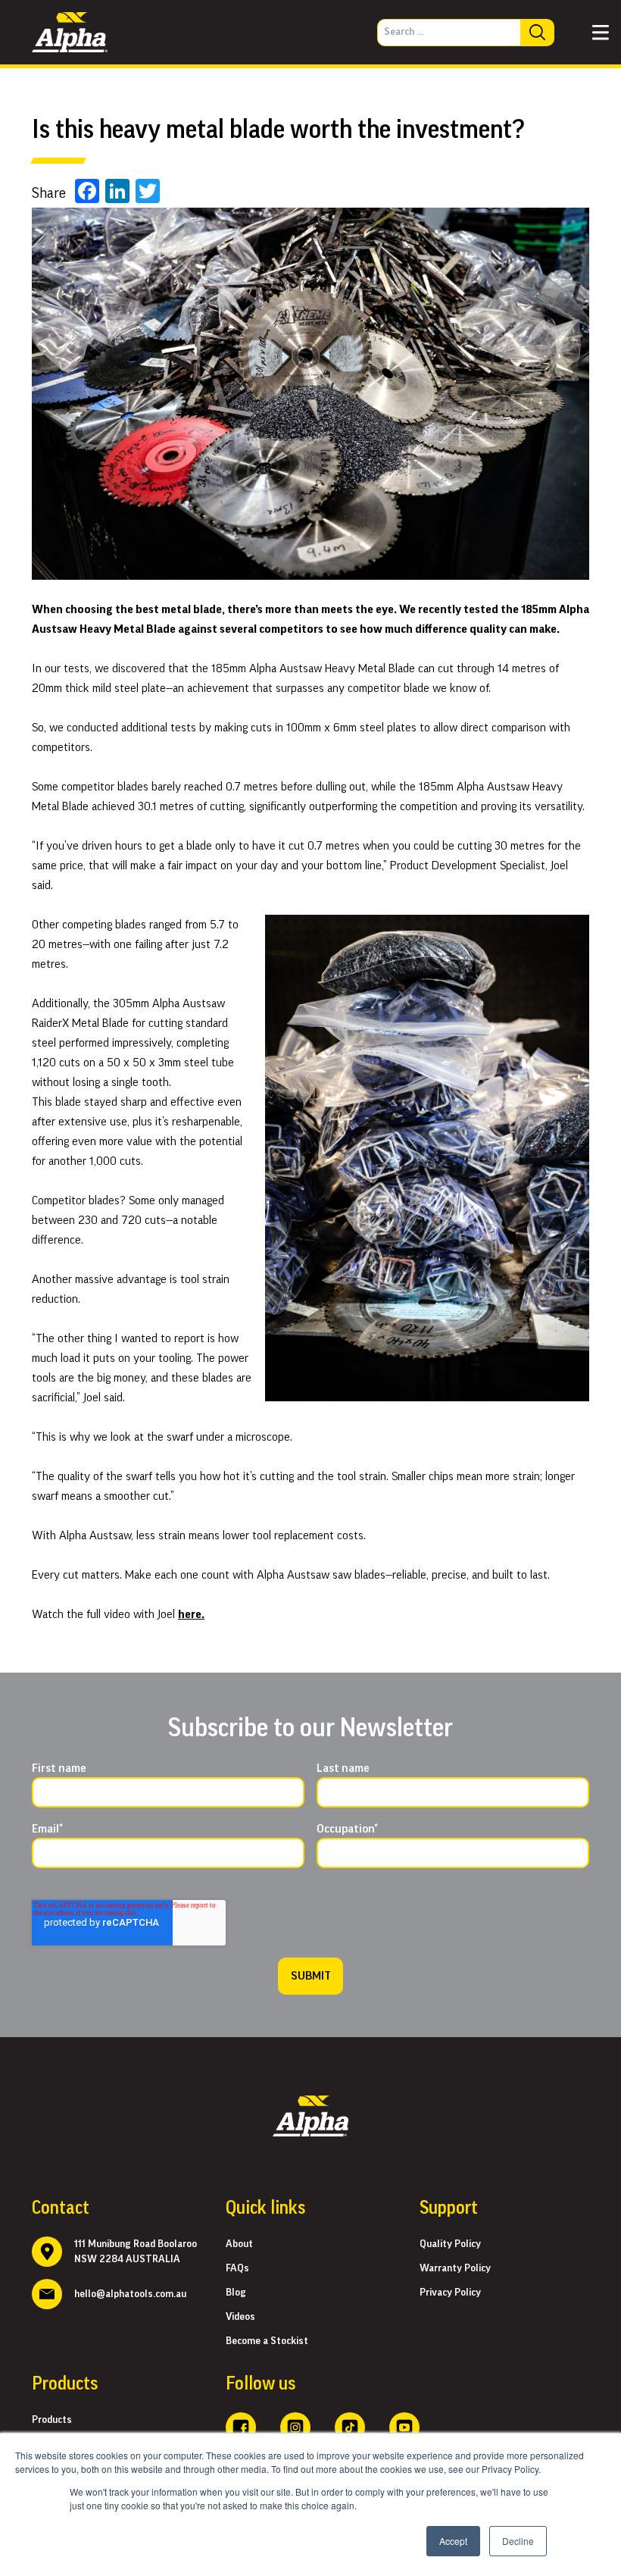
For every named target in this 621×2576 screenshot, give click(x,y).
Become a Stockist (267, 2341)
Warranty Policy (455, 2268)
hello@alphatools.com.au (130, 2294)
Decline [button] (518, 2541)
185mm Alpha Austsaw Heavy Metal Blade (312, 668)
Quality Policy (450, 2244)
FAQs (237, 2268)
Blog (236, 2293)
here (190, 1614)
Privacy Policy (450, 2293)
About (239, 2244)
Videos (240, 2317)
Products (52, 2420)
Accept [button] (453, 2541)
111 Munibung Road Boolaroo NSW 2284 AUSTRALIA (136, 2252)
